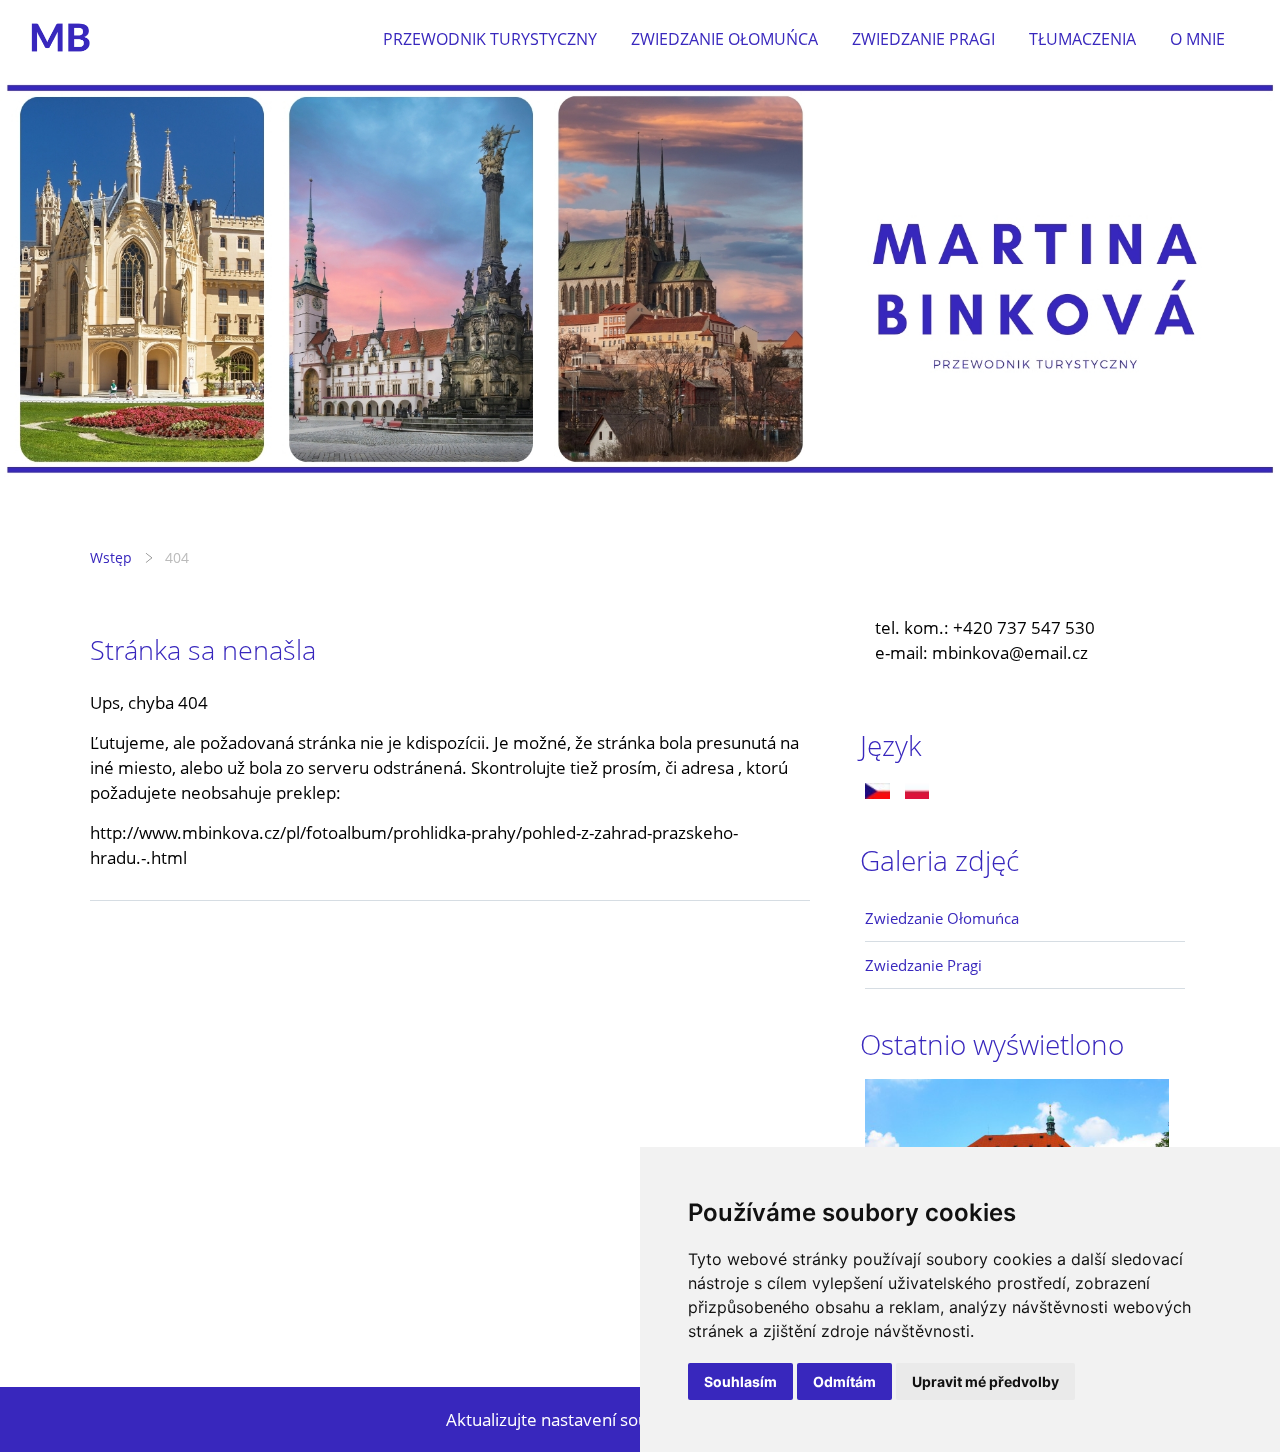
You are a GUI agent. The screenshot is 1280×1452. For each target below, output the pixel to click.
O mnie (1197, 39)
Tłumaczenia (1082, 39)
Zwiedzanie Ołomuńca (724, 39)
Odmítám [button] (844, 1381)
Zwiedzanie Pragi (923, 39)
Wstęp (111, 557)
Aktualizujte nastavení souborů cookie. (595, 1419)
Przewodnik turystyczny (490, 39)
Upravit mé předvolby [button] (985, 1381)
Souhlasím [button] (740, 1381)
